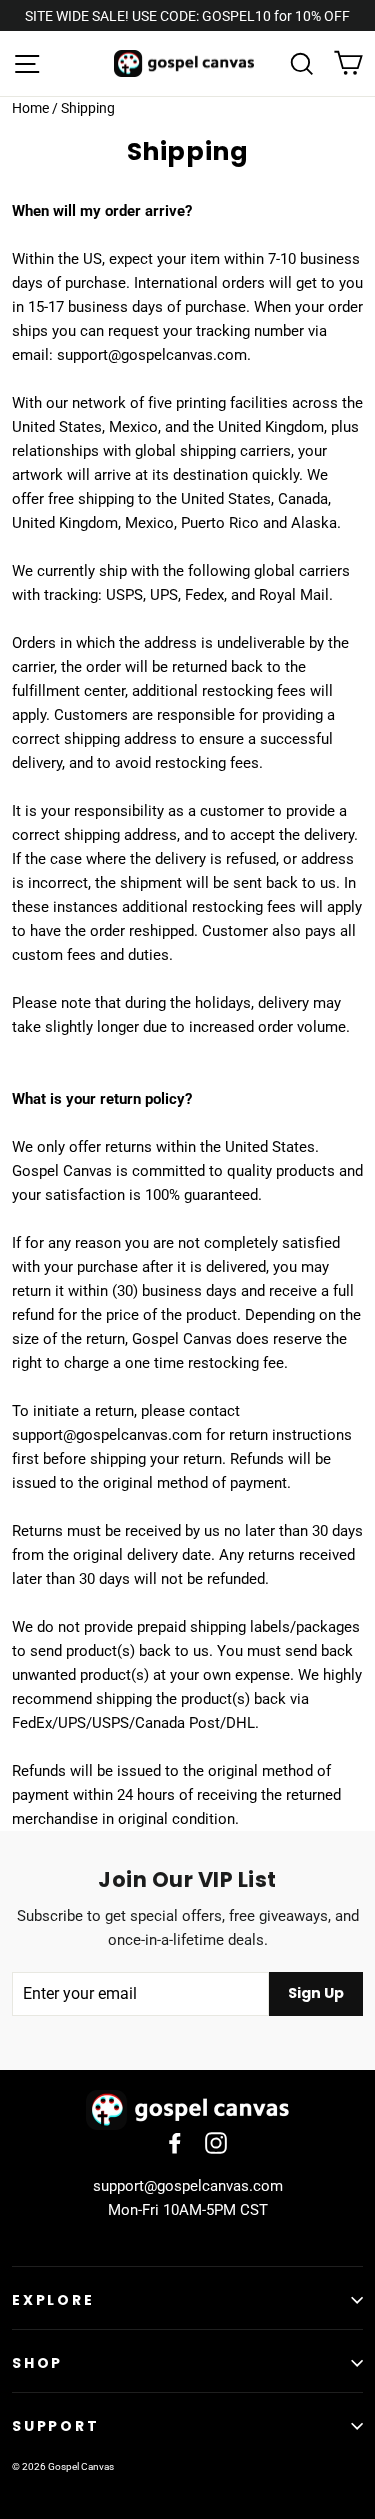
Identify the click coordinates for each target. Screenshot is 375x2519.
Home (30, 108)
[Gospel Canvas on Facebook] (175, 2142)
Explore (53, 2300)
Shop (37, 2363)
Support (56, 2426)
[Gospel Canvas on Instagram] (216, 2142)
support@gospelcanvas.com (188, 2186)
